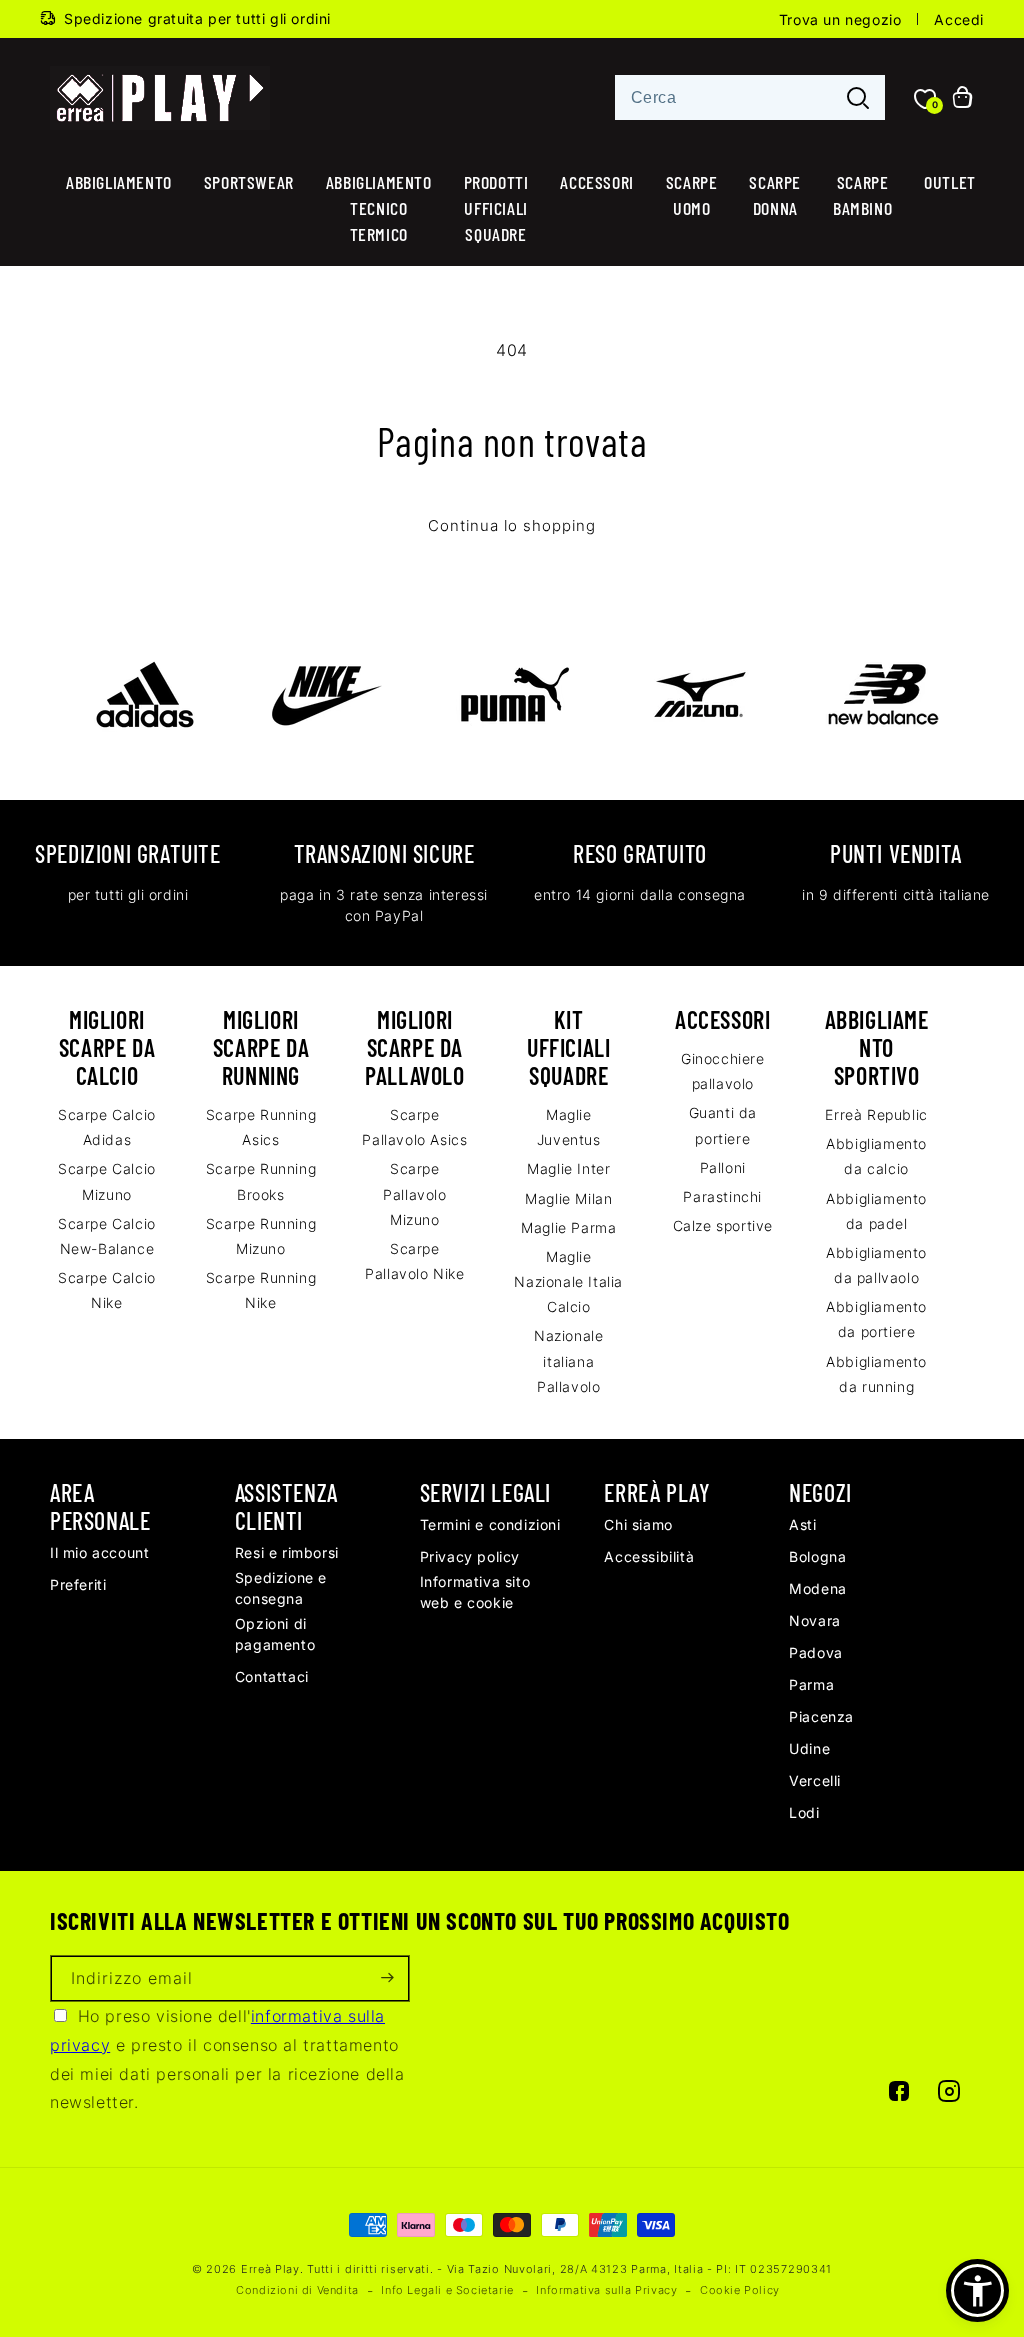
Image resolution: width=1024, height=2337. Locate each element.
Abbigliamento (119, 182)
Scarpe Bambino (862, 195)
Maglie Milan (568, 1198)
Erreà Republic (876, 1114)
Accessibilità (649, 1556)
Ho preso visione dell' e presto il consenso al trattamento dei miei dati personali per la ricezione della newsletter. (227, 2059)
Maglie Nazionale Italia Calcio (568, 1281)
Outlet (950, 182)
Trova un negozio (840, 19)
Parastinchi (722, 1196)
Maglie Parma (568, 1227)
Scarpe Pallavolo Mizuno (414, 1193)
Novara (815, 1620)
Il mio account (99, 1552)
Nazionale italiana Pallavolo (568, 1360)
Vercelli (815, 1780)
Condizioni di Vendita (297, 2290)
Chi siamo (638, 1524)
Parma (811, 1684)
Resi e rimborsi (287, 1552)
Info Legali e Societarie (447, 2290)
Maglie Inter (568, 1168)
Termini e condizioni (490, 1524)
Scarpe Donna (775, 195)
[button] (977, 2290)
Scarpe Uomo (692, 195)
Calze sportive (723, 1225)
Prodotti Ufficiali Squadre (496, 208)
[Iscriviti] (387, 1978)
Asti (802, 1524)
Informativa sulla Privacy (606, 2290)
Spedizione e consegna (281, 1588)
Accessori (596, 182)
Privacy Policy (470, 1556)
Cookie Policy (740, 2290)
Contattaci (272, 1676)
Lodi (804, 1812)
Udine (809, 1748)
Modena (818, 1588)
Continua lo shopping (512, 526)
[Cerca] (858, 98)
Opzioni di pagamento (275, 1634)
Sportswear (249, 182)
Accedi (959, 19)
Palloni (723, 1167)
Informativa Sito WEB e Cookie (475, 1592)
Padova (816, 1652)
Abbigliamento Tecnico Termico (379, 208)
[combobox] (750, 97)
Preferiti (78, 1584)
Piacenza (821, 1716)
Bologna (817, 1556)
